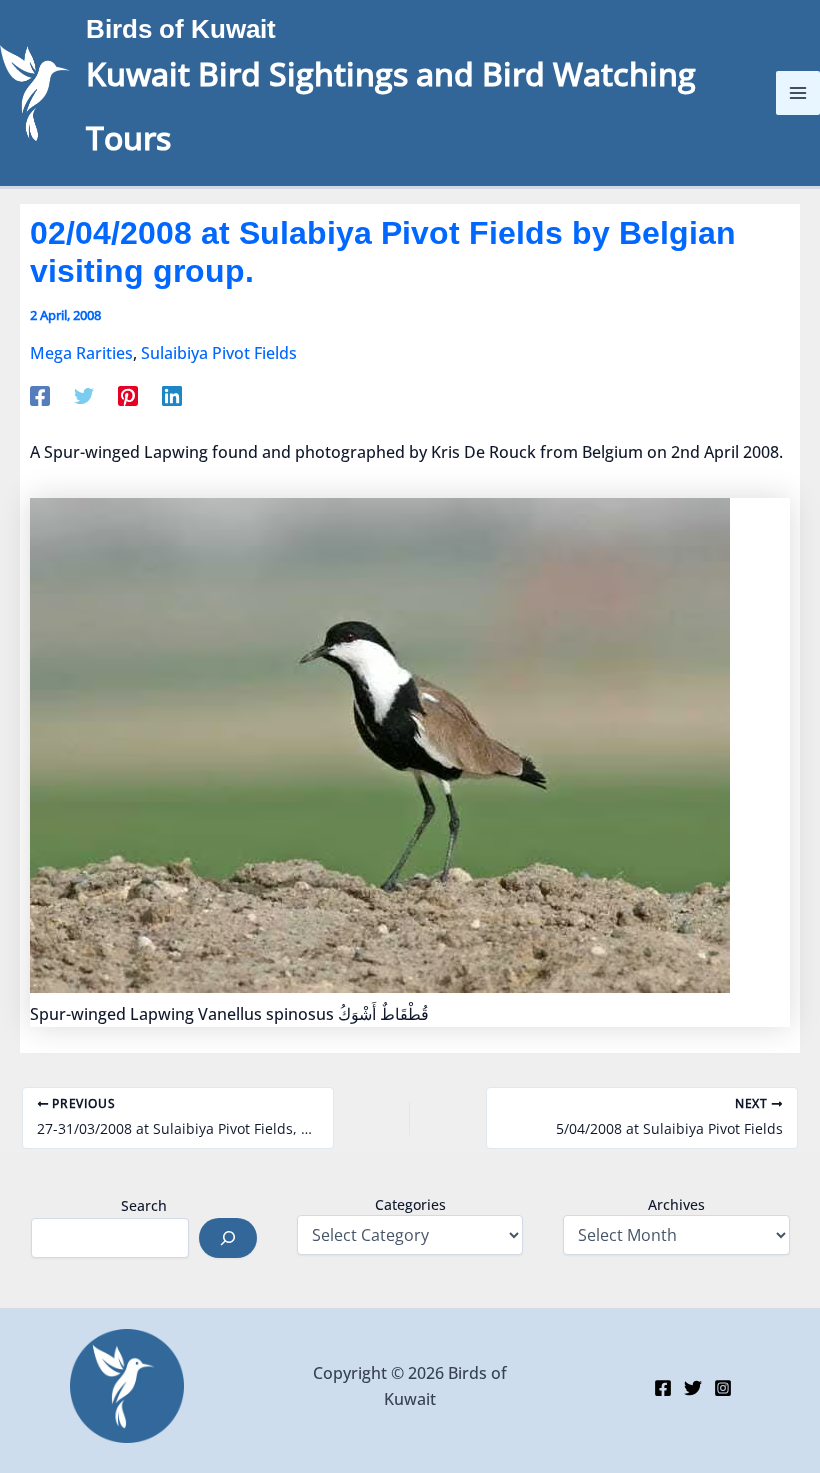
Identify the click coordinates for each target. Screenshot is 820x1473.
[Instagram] (723, 1388)
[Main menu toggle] (798, 93)
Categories (410, 1204)
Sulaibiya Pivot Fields (219, 353)
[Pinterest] (128, 394)
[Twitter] (84, 394)
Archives (676, 1204)
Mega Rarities (81, 353)
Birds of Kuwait (181, 29)
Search (144, 1205)
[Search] (228, 1238)
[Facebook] (40, 394)
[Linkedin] (172, 394)
